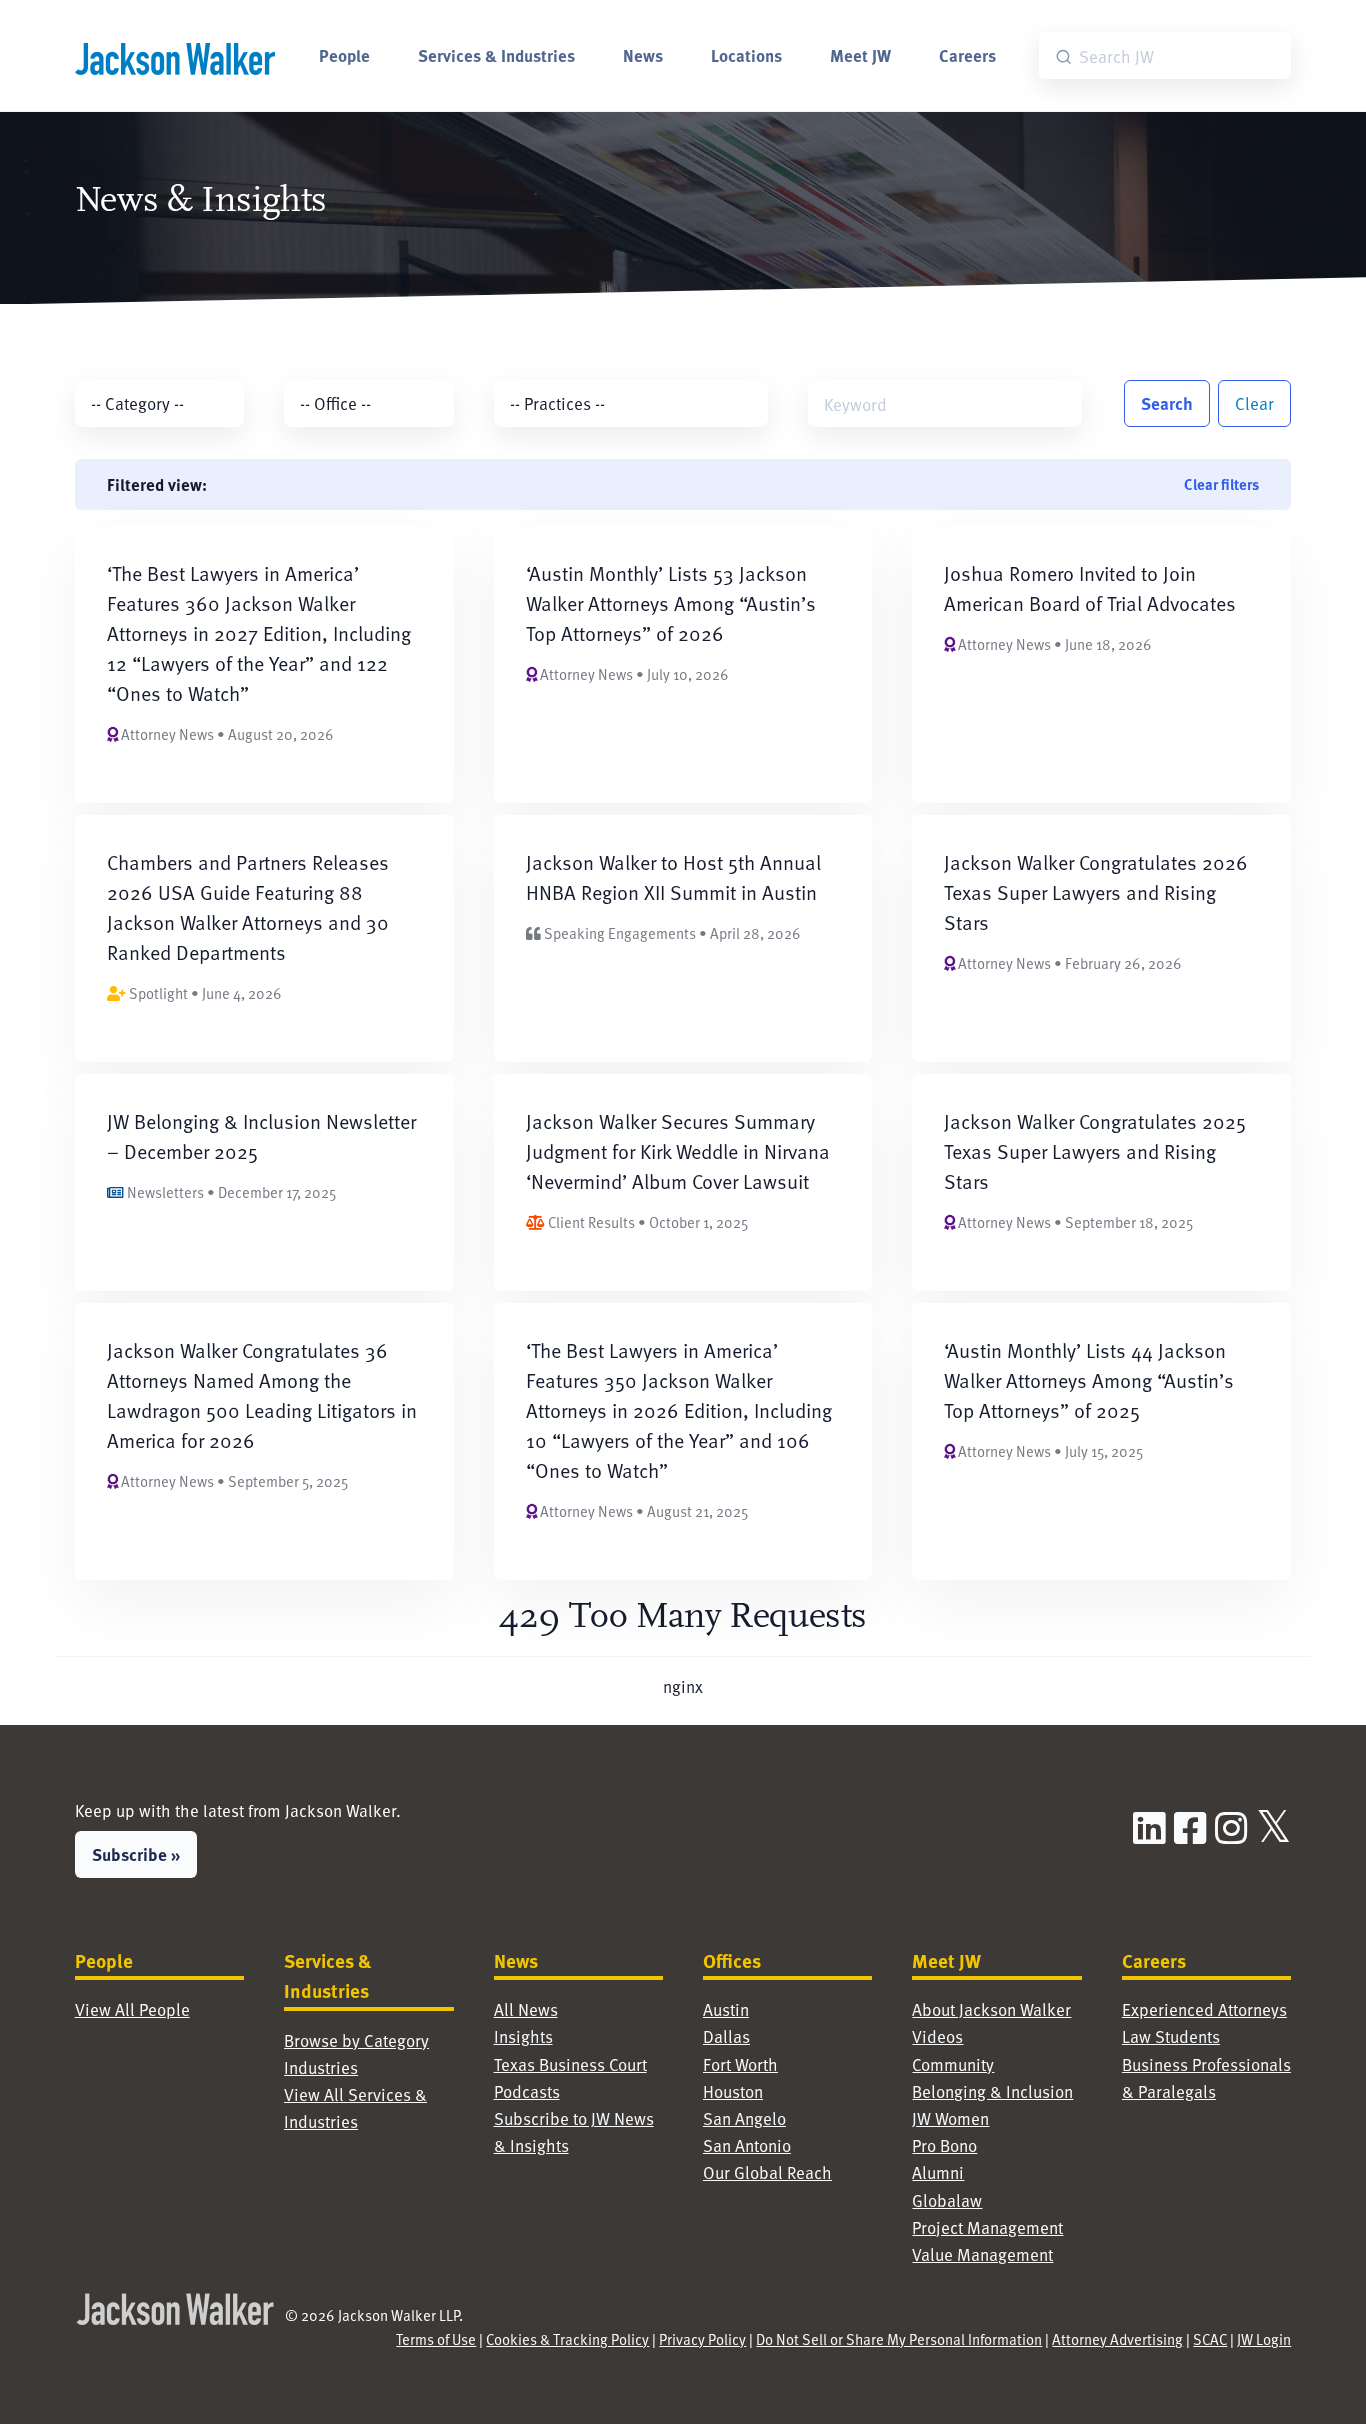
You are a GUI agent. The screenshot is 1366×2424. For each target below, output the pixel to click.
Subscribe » (136, 1854)
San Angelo (744, 2118)
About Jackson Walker (991, 2009)
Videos (937, 2036)
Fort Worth (740, 2064)
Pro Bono (944, 2145)
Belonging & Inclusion (992, 2091)
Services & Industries (496, 55)
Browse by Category (356, 2040)
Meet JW (860, 55)
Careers (967, 55)
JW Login (1264, 2339)
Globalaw (947, 2200)
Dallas (726, 2036)
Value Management (982, 2254)
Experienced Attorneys (1204, 2009)
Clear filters (1221, 484)
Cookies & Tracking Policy (567, 2339)
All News (526, 2009)
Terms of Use (436, 2339)
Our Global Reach (767, 2172)
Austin (726, 2009)
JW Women (950, 2118)
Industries (321, 2067)
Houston (733, 2091)
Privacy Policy (702, 2339)
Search (1167, 403)
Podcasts (527, 2091)
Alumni (938, 2172)
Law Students (1171, 2036)
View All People (132, 2009)
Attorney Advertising (1117, 2339)
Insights (523, 2036)
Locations (746, 55)
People (344, 55)
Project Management (987, 2227)
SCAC (1210, 2339)
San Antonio (747, 2145)
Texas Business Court (570, 2064)
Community (953, 2064)
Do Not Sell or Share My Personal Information (899, 2339)
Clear (1254, 403)
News (643, 55)
